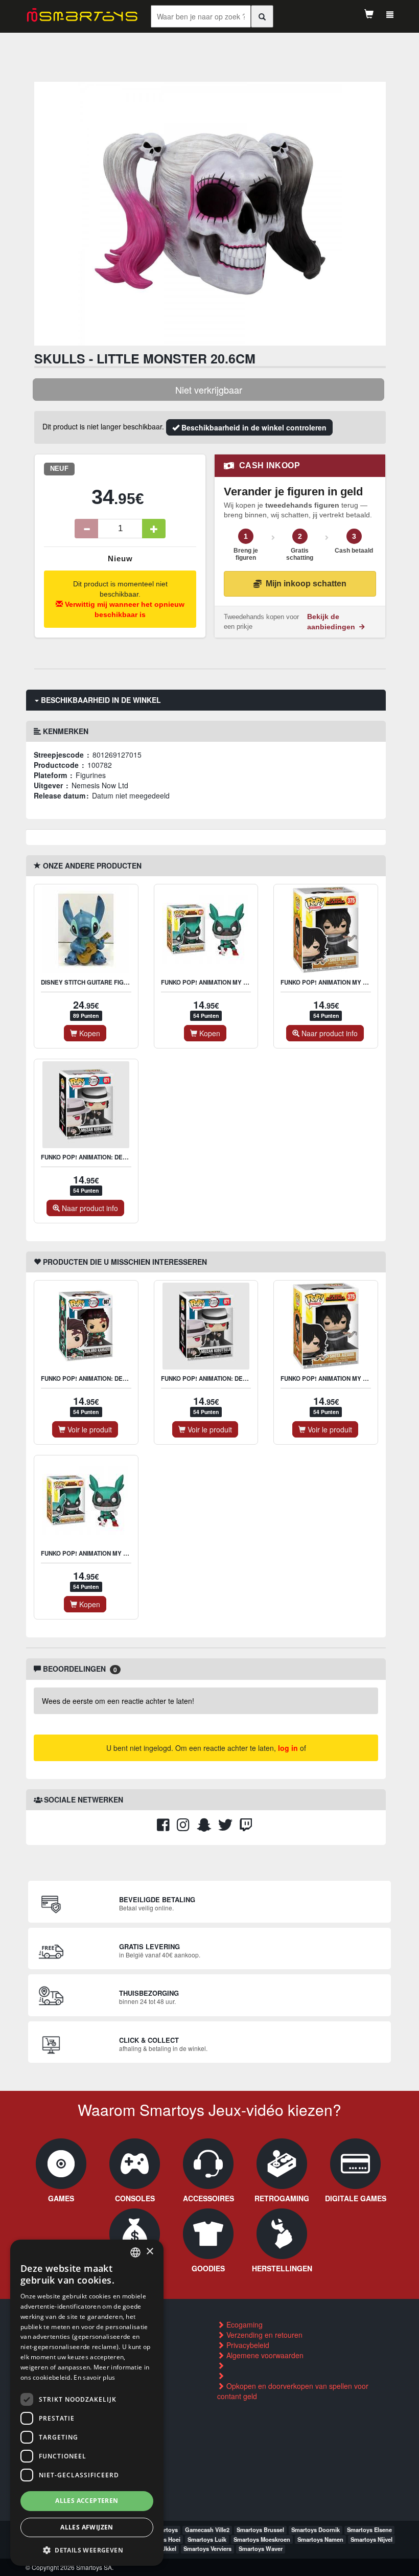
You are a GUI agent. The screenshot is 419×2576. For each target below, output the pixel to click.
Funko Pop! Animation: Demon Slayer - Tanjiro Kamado (130, 1378)
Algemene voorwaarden (264, 2355)
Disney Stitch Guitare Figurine (91, 982)
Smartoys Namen (320, 2539)
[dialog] (87, 2403)
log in (288, 1748)
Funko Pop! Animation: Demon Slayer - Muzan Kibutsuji (130, 1157)
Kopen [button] (89, 1033)
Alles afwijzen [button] (87, 2527)
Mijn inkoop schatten (306, 584)
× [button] (149, 2252)
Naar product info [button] (329, 1033)
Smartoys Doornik (316, 2529)
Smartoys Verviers (207, 2548)
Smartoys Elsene (369, 2529)
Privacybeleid (247, 2345)
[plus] (154, 529)
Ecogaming (243, 2324)
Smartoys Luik (207, 2539)
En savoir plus (94, 2377)
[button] (87, 2550)
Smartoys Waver (261, 2548)
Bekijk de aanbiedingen (332, 622)
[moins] (86, 529)
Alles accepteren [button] (87, 2501)
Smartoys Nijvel (371, 2539)
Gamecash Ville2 (207, 2529)
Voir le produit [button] (89, 1429)
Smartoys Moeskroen (262, 2539)
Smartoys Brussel (260, 2529)
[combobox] (135, 2252)
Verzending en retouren (263, 2335)
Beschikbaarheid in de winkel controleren (253, 427)
